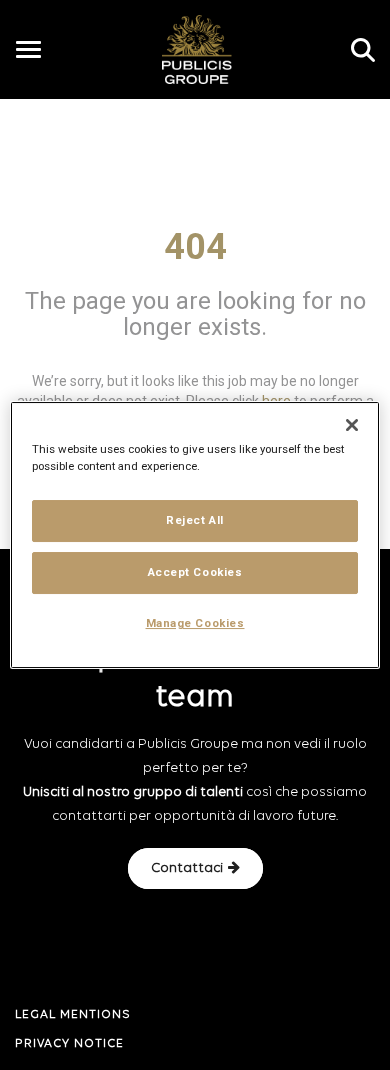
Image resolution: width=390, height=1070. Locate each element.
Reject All (195, 520)
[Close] (352, 425)
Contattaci (187, 868)
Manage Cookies (195, 623)
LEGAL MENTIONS (73, 1015)
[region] (195, 535)
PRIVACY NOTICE (69, 1044)
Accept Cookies (195, 572)
